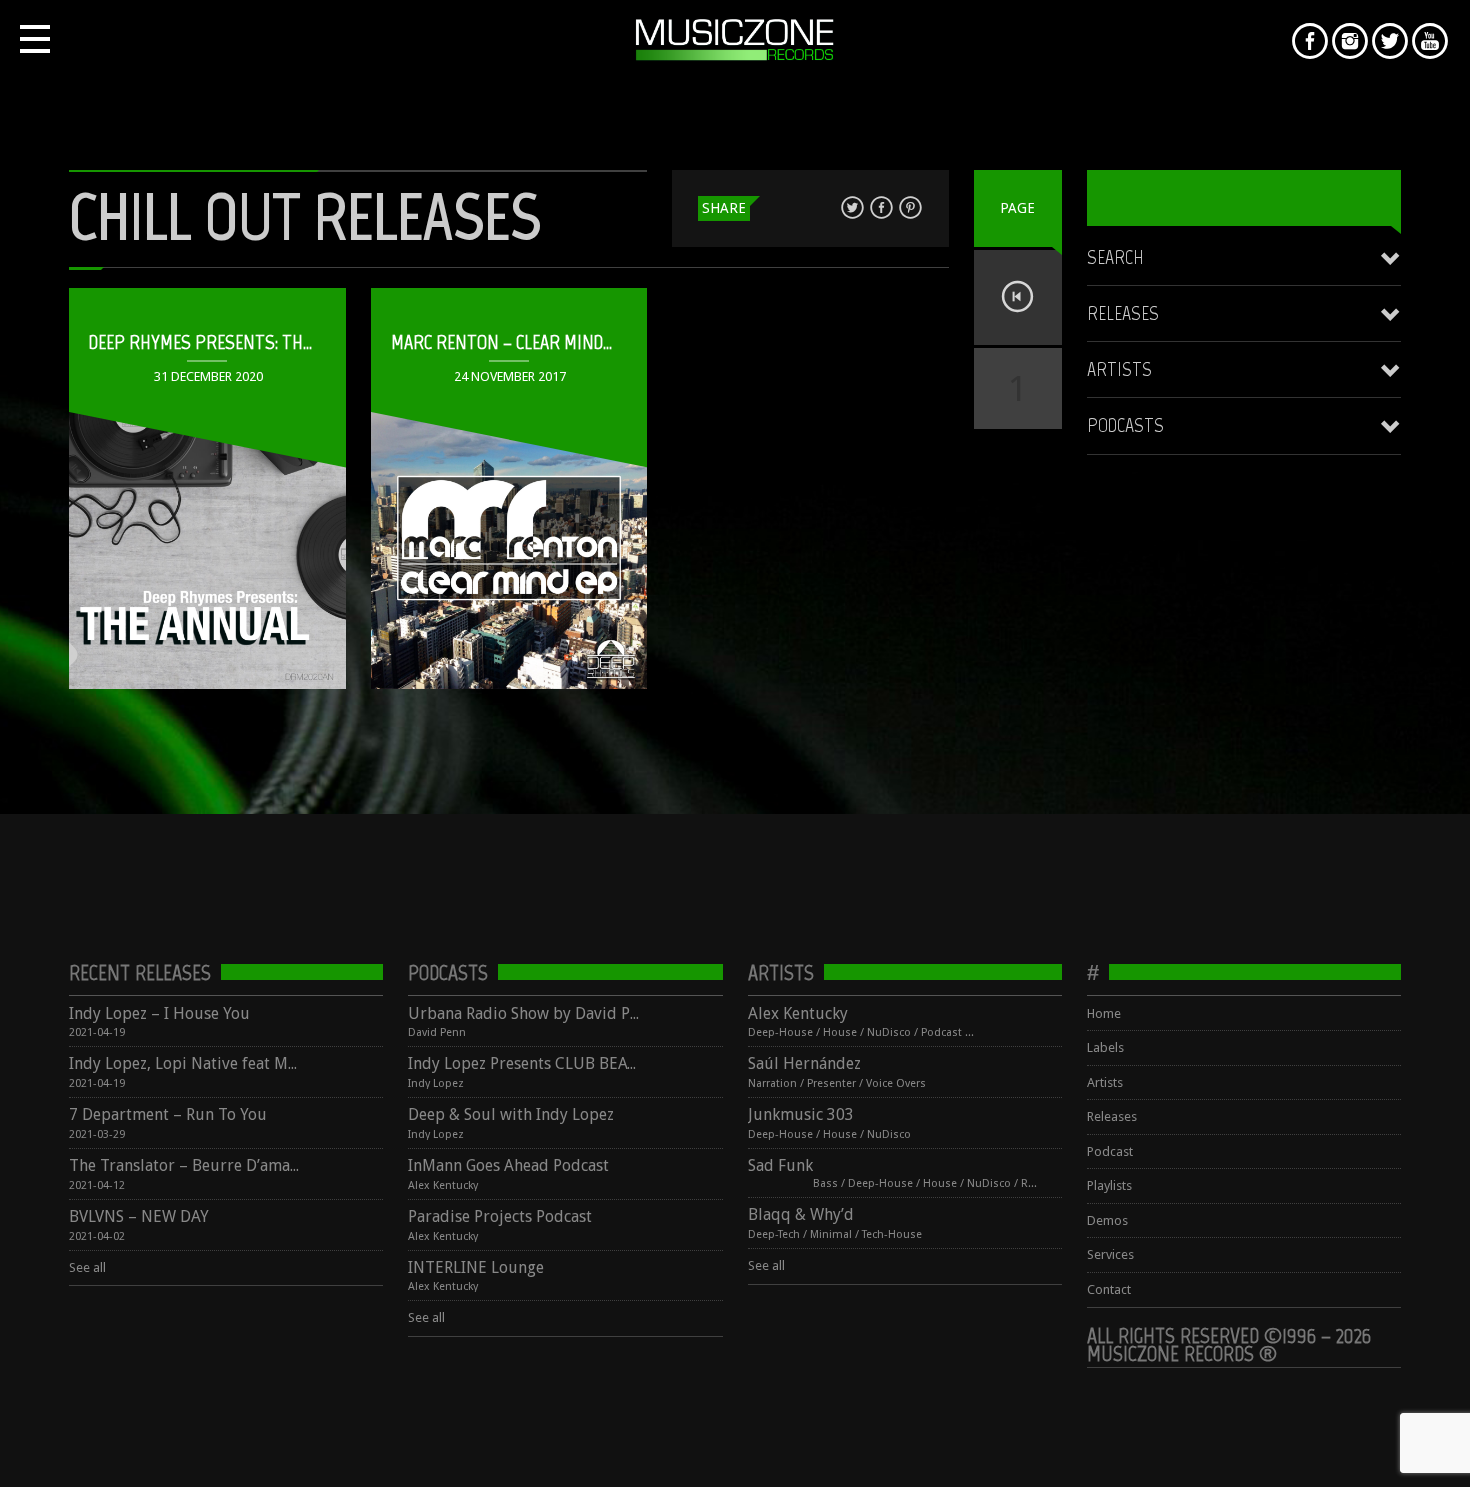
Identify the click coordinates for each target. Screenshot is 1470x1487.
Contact (1109, 1289)
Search (1115, 257)
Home (1104, 1013)
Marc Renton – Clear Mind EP (508, 342)
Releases (1123, 313)
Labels (1105, 1047)
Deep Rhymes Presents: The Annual (232, 342)
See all (87, 1267)
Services (1110, 1254)
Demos (1107, 1220)
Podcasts (1125, 425)
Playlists (1109, 1185)
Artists (1119, 369)
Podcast (1110, 1151)
